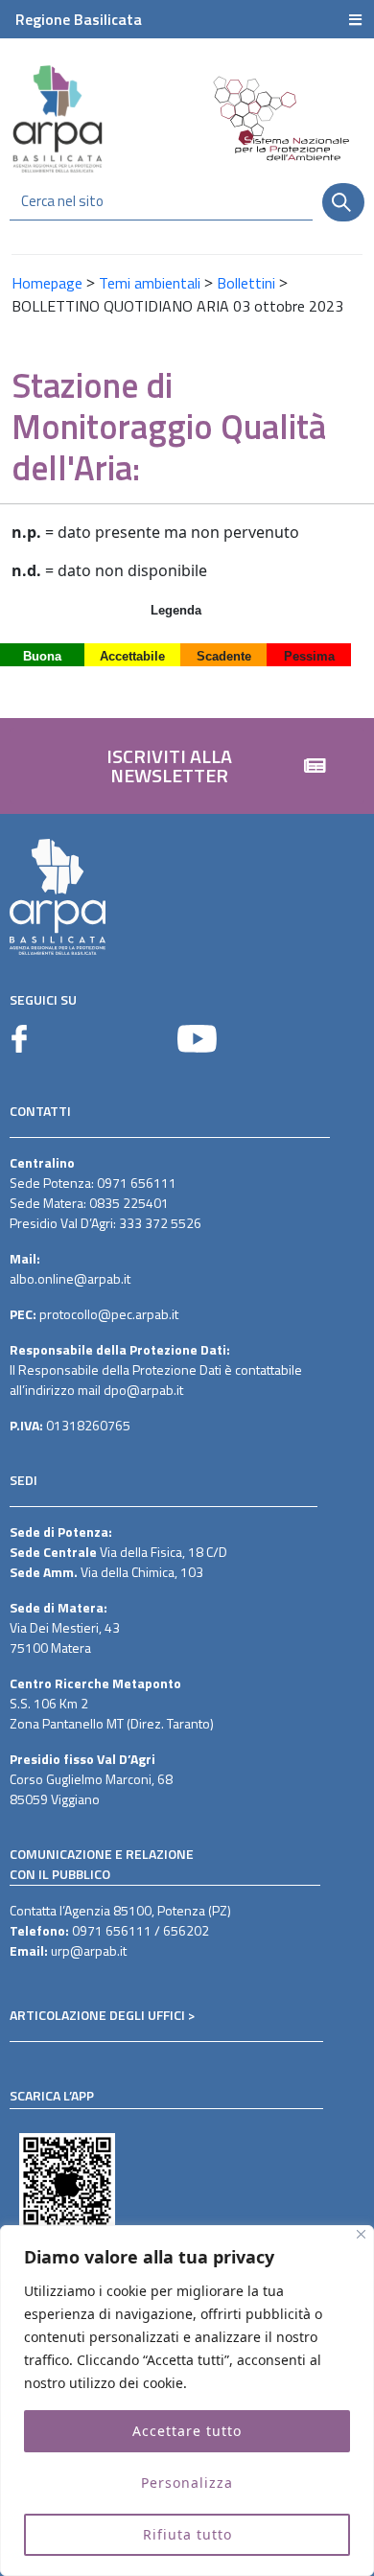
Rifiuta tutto (187, 2534)
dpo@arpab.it (143, 1390)
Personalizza (187, 2483)
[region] (187, 2401)
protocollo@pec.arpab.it (109, 1314)
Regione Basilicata (79, 19)
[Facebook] (19, 1039)
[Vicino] (361, 2234)
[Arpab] (58, 118)
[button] (187, 766)
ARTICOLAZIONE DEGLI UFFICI (97, 2015)
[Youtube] (197, 1039)
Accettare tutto (187, 2431)
